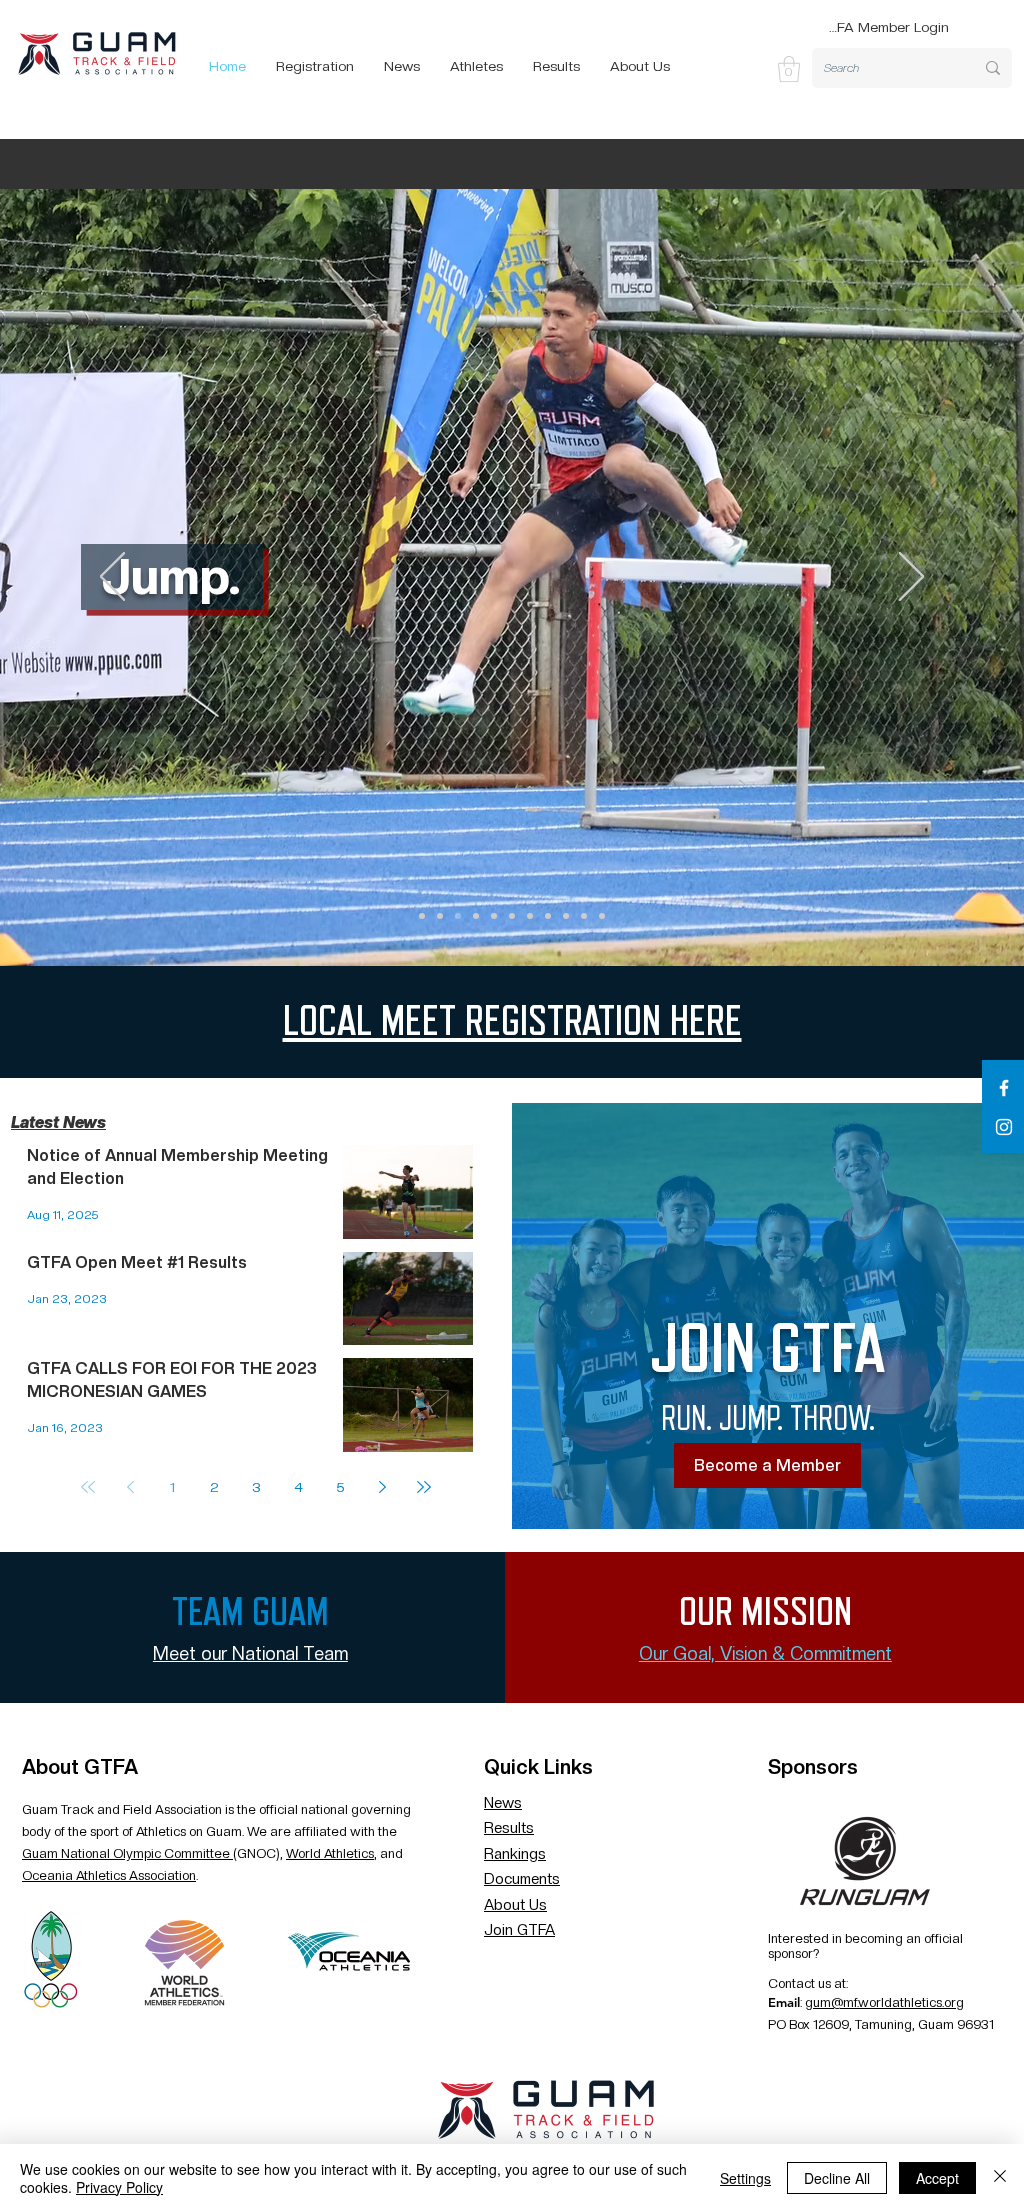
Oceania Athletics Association (109, 1875)
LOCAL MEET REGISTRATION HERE (512, 1021)
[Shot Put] (566, 916)
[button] (789, 69)
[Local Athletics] (494, 916)
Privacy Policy (119, 2187)
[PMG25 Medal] (584, 916)
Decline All (837, 2178)
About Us (515, 1905)
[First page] (88, 1487)
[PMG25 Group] (422, 916)
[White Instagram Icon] (1004, 1127)
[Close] (1000, 2178)
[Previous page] (130, 1487)
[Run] (440, 916)
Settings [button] (745, 2178)
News (503, 1803)
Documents (522, 1879)
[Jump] (458, 916)
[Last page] (424, 1487)
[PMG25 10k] (512, 916)
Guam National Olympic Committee (127, 1853)
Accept (937, 2178)
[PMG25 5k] (548, 916)
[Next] (911, 578)
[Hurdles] (530, 916)
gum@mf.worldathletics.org (884, 2002)
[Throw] (476, 916)
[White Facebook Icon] (1004, 1088)
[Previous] (112, 578)
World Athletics (330, 1853)
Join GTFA (519, 1930)
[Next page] (382, 1487)
